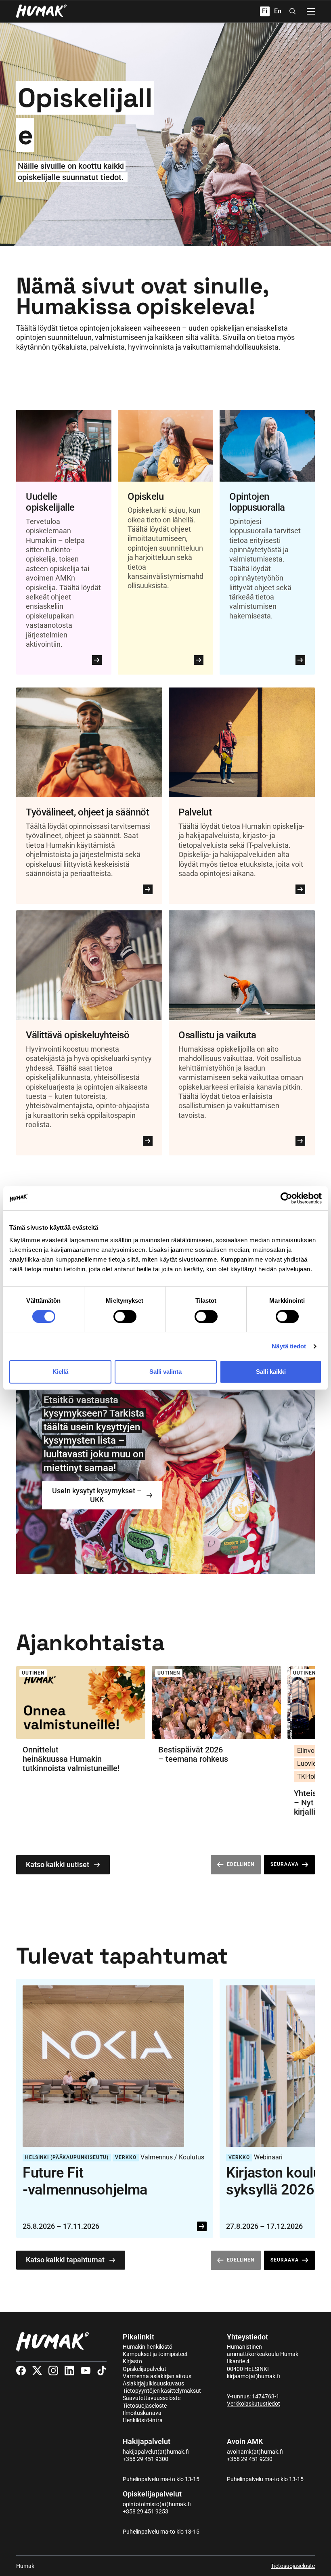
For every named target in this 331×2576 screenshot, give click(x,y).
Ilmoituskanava (142, 2413)
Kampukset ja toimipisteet (155, 2354)
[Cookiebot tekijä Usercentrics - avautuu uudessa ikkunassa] (286, 1198)
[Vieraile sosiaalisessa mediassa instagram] (53, 2371)
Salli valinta (165, 1372)
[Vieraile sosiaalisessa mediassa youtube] (86, 2371)
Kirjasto (132, 2361)
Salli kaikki (271, 1372)
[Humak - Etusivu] (41, 11)
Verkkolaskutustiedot (253, 2404)
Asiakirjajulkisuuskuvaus (153, 2383)
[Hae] (293, 11)
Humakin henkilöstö (148, 2347)
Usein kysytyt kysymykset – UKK (97, 1495)
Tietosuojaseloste (145, 2406)
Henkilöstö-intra (143, 2420)
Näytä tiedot (289, 1346)
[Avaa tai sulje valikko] (311, 11)
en (278, 11)
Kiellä (60, 1372)
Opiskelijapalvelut (145, 2369)
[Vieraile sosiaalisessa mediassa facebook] (21, 2371)
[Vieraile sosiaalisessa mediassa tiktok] (102, 2371)
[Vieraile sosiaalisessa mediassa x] (37, 2371)
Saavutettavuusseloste (152, 2398)
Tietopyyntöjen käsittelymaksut (162, 2391)
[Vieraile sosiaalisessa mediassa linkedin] (69, 2371)
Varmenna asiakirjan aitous (157, 2376)
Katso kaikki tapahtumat (65, 2260)
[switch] (125, 1316)
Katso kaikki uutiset (58, 1864)
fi (265, 11)
